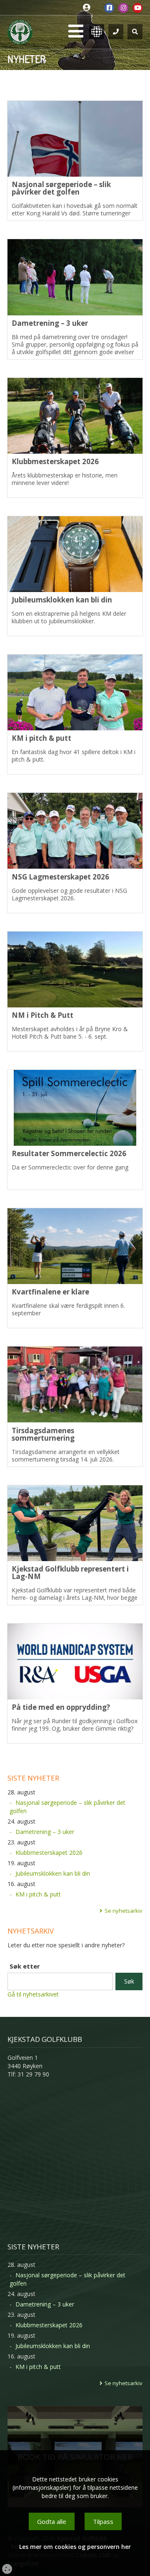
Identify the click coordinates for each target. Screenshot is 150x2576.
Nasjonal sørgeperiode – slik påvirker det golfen (67, 1807)
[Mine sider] (89, 8)
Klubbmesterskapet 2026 (49, 1853)
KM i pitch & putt (38, 1894)
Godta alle (52, 2521)
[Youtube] (137, 8)
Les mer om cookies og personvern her (75, 2547)
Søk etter (25, 1966)
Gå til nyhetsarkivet (33, 1994)
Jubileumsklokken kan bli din (53, 1873)
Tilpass (103, 2521)
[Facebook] (109, 8)
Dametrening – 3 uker (45, 1832)
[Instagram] (123, 8)
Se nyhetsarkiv (124, 1911)
